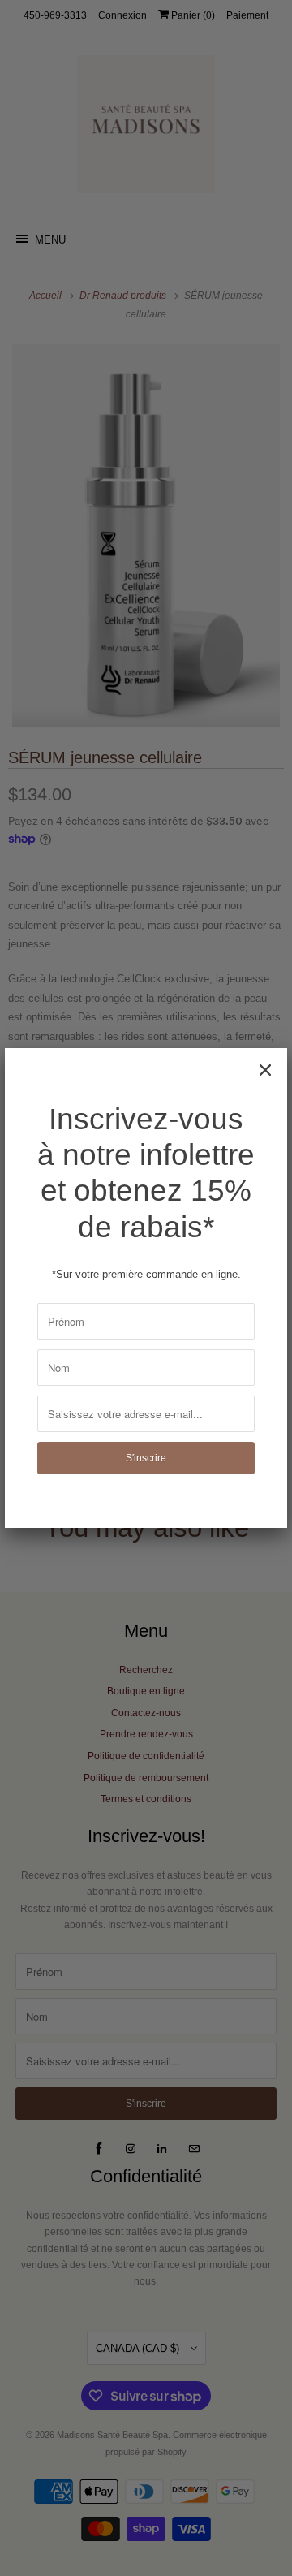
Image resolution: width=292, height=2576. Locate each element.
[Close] (265, 1070)
